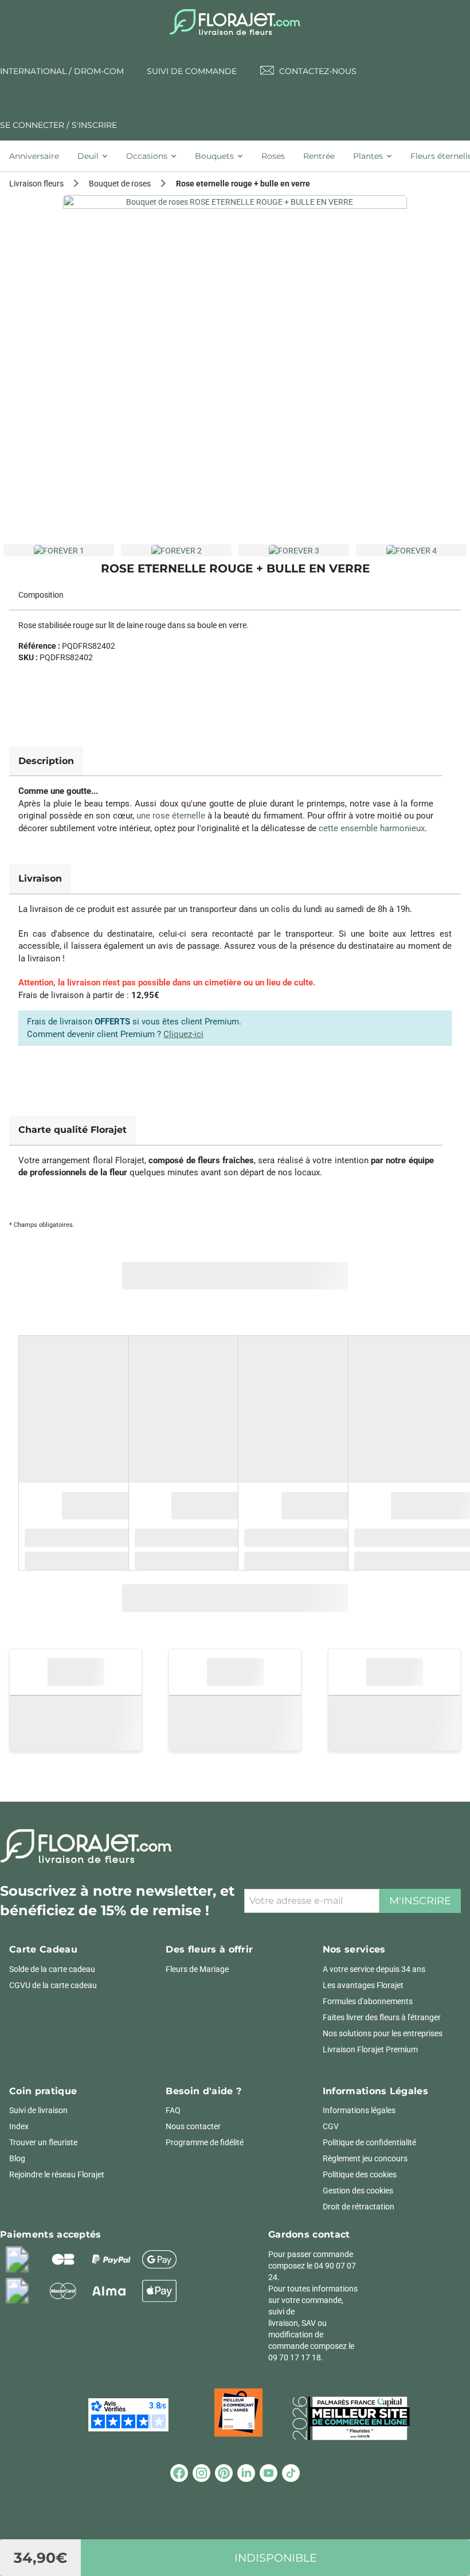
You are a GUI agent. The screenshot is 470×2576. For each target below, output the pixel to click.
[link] (235, 367)
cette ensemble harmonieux (372, 828)
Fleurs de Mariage (197, 1969)
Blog (17, 2158)
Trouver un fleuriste (43, 2142)
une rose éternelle (171, 816)
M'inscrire (420, 1901)
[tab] (39, 156)
